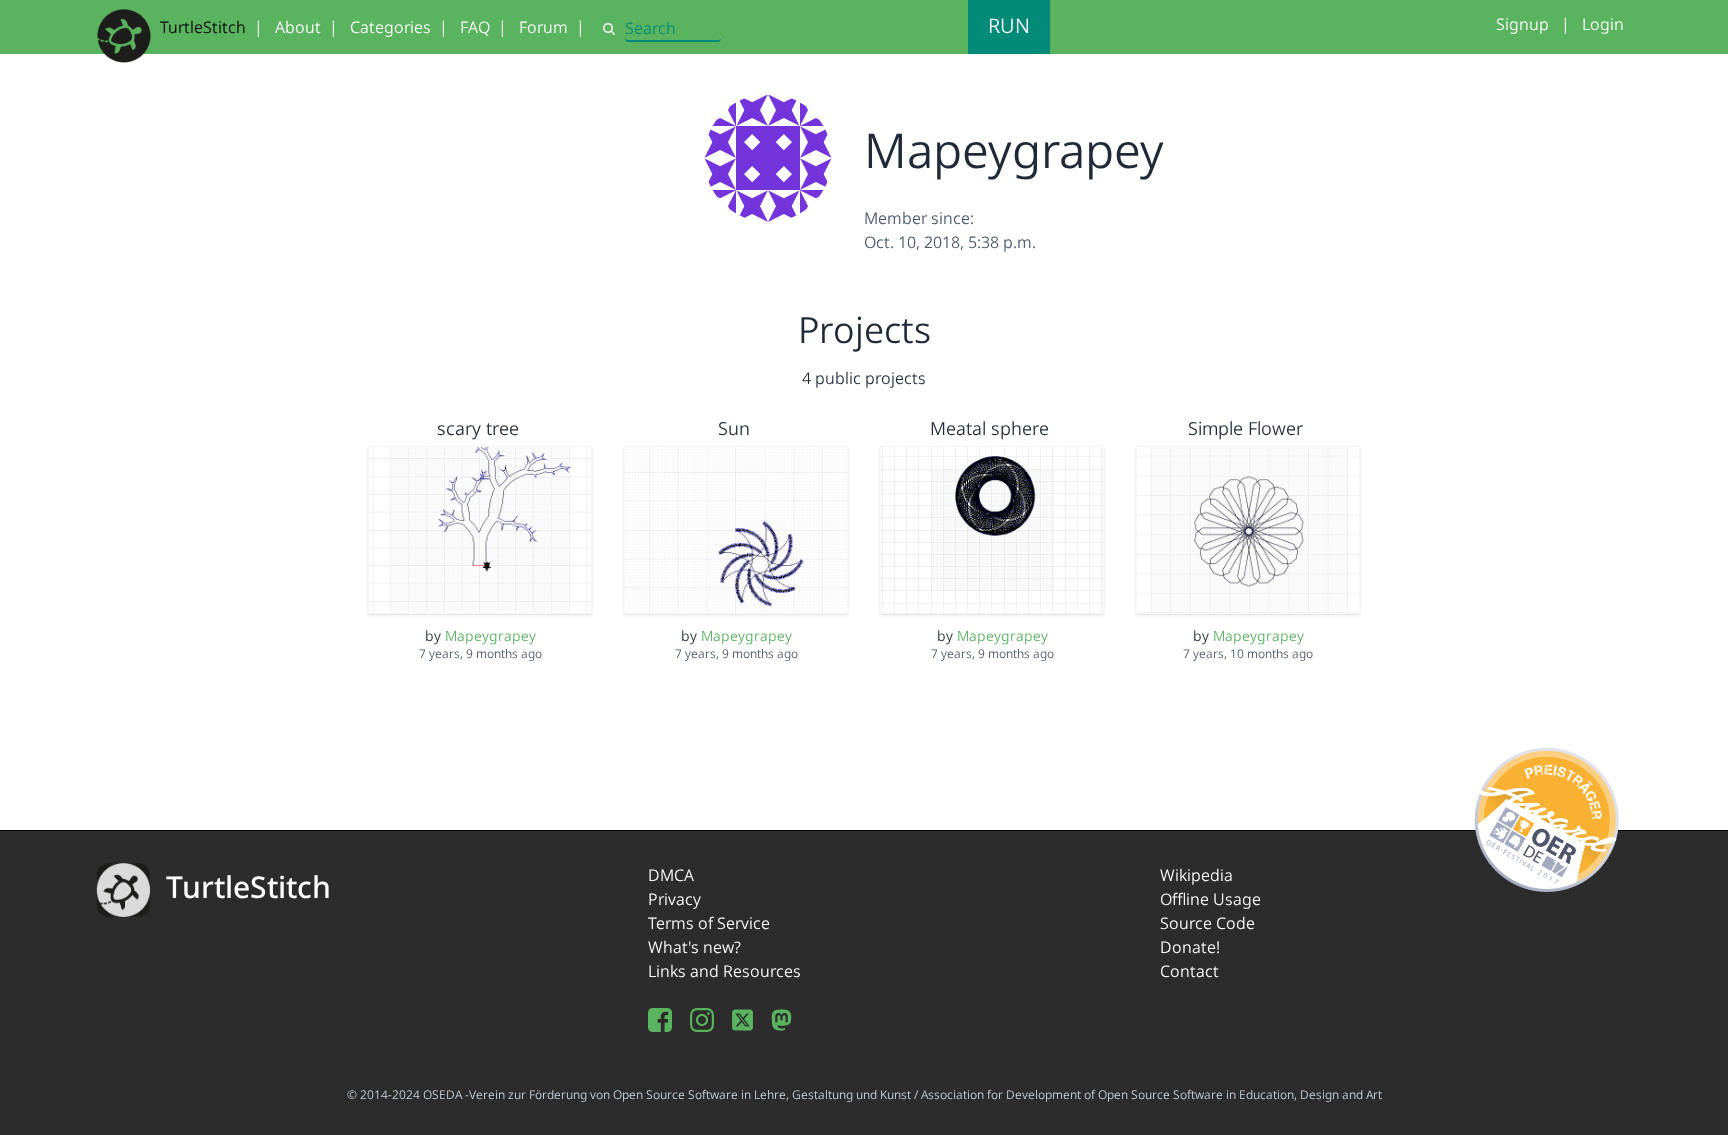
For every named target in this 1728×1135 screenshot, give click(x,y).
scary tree (478, 428)
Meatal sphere (989, 428)
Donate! (1190, 947)
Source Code (1207, 923)
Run (1009, 25)
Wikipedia (1196, 875)
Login (1603, 24)
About (298, 27)
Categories (390, 27)
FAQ (475, 27)
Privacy (674, 899)
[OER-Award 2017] (1547, 816)
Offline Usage (1210, 899)
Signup (1522, 24)
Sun (734, 428)
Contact (1189, 971)
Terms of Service (709, 923)
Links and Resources (724, 971)
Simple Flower (1245, 428)
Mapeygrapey (490, 635)
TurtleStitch (203, 27)
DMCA (671, 875)
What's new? (694, 947)
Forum (543, 27)
